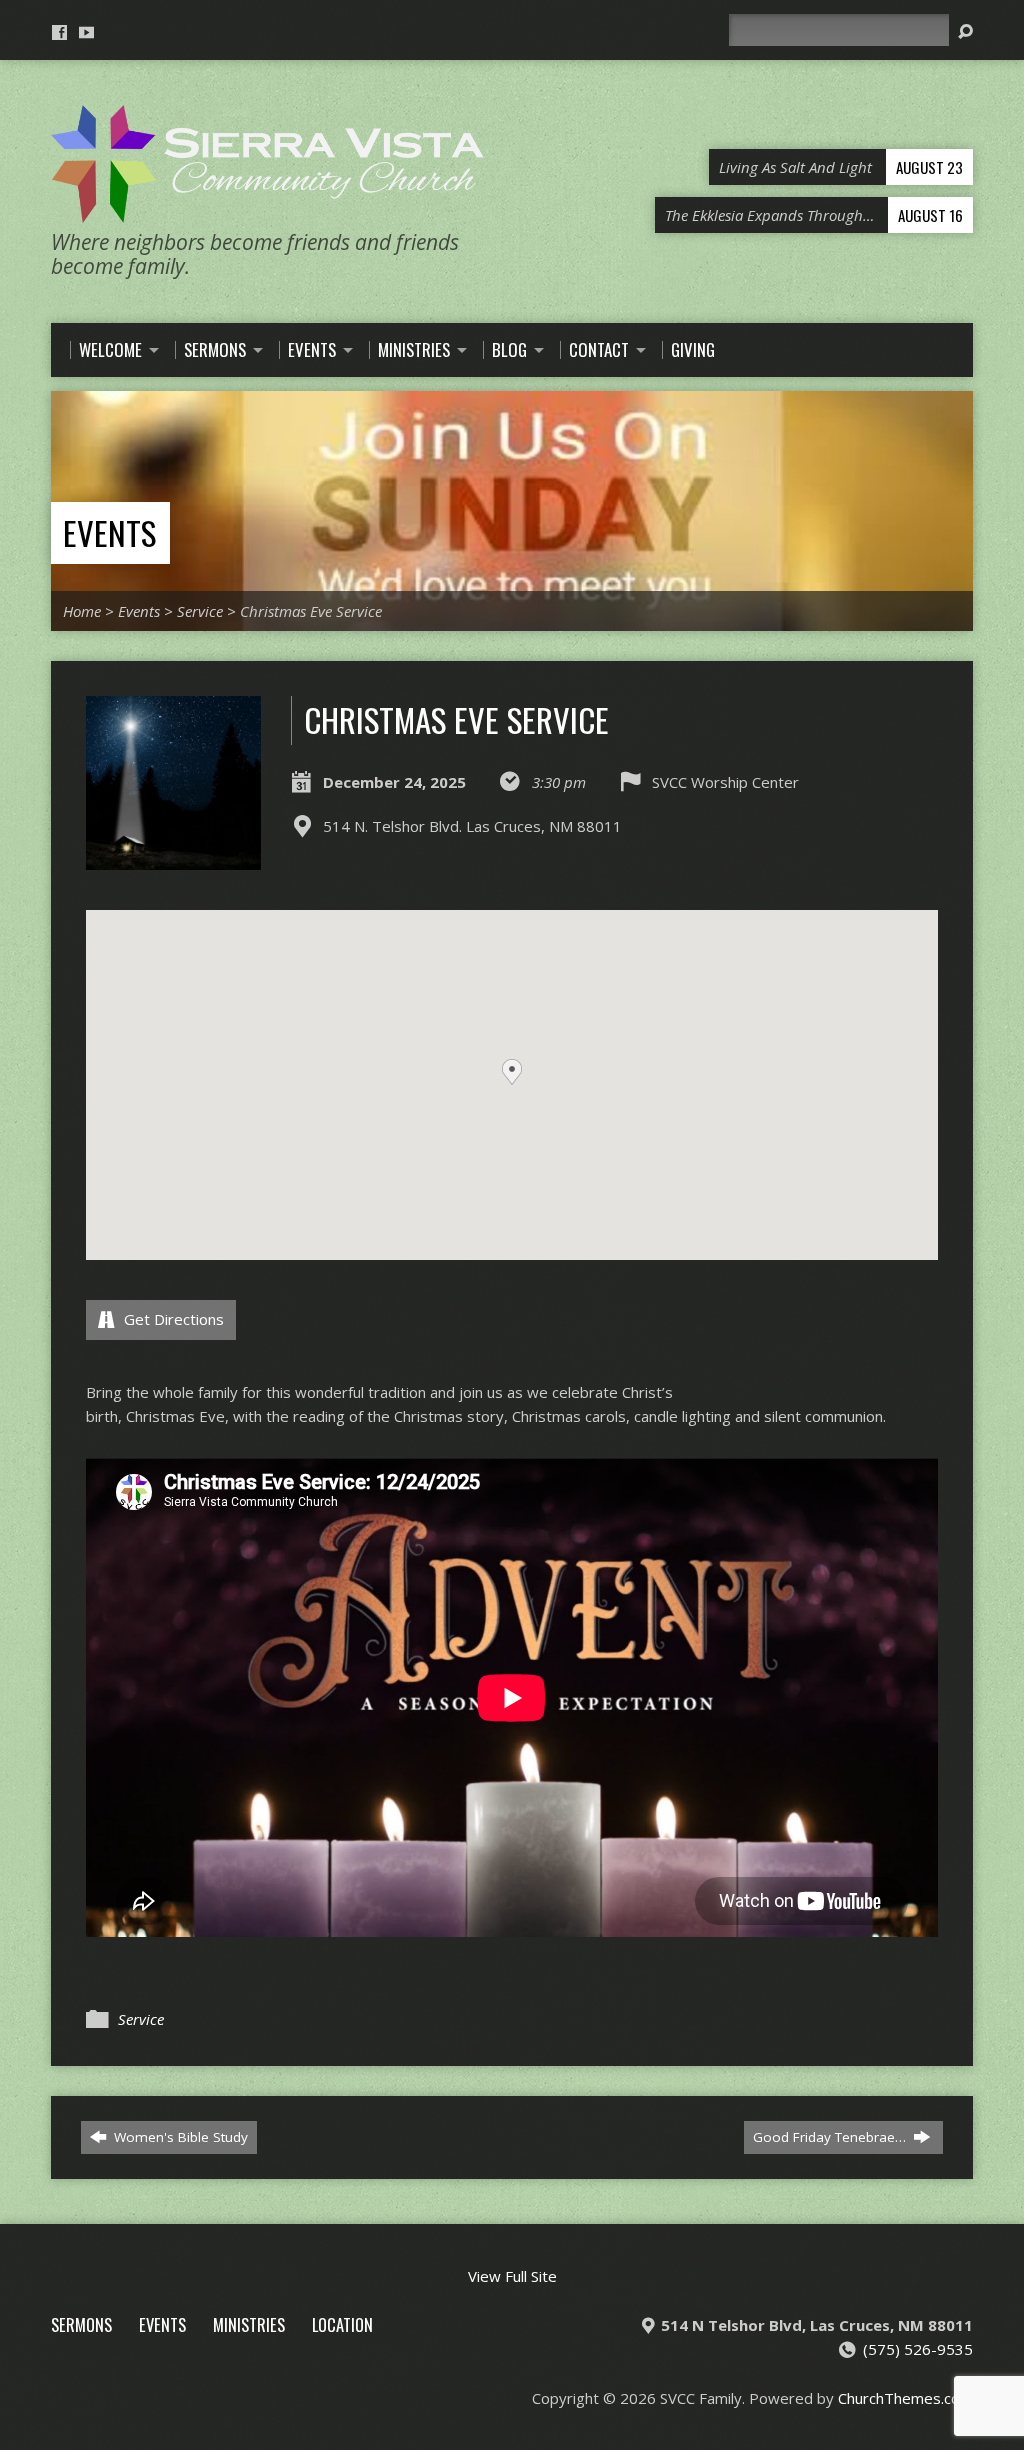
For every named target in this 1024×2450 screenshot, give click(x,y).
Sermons (81, 2324)
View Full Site (512, 2276)
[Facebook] (59, 32)
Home (82, 611)
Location (342, 2324)
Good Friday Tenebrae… (831, 2137)
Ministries (249, 2324)
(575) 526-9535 (918, 2349)
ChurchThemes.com (905, 2398)
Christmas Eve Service (311, 611)
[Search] (965, 31)
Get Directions (172, 1319)
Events (109, 532)
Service (200, 611)
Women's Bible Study (179, 2137)
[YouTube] (86, 32)
